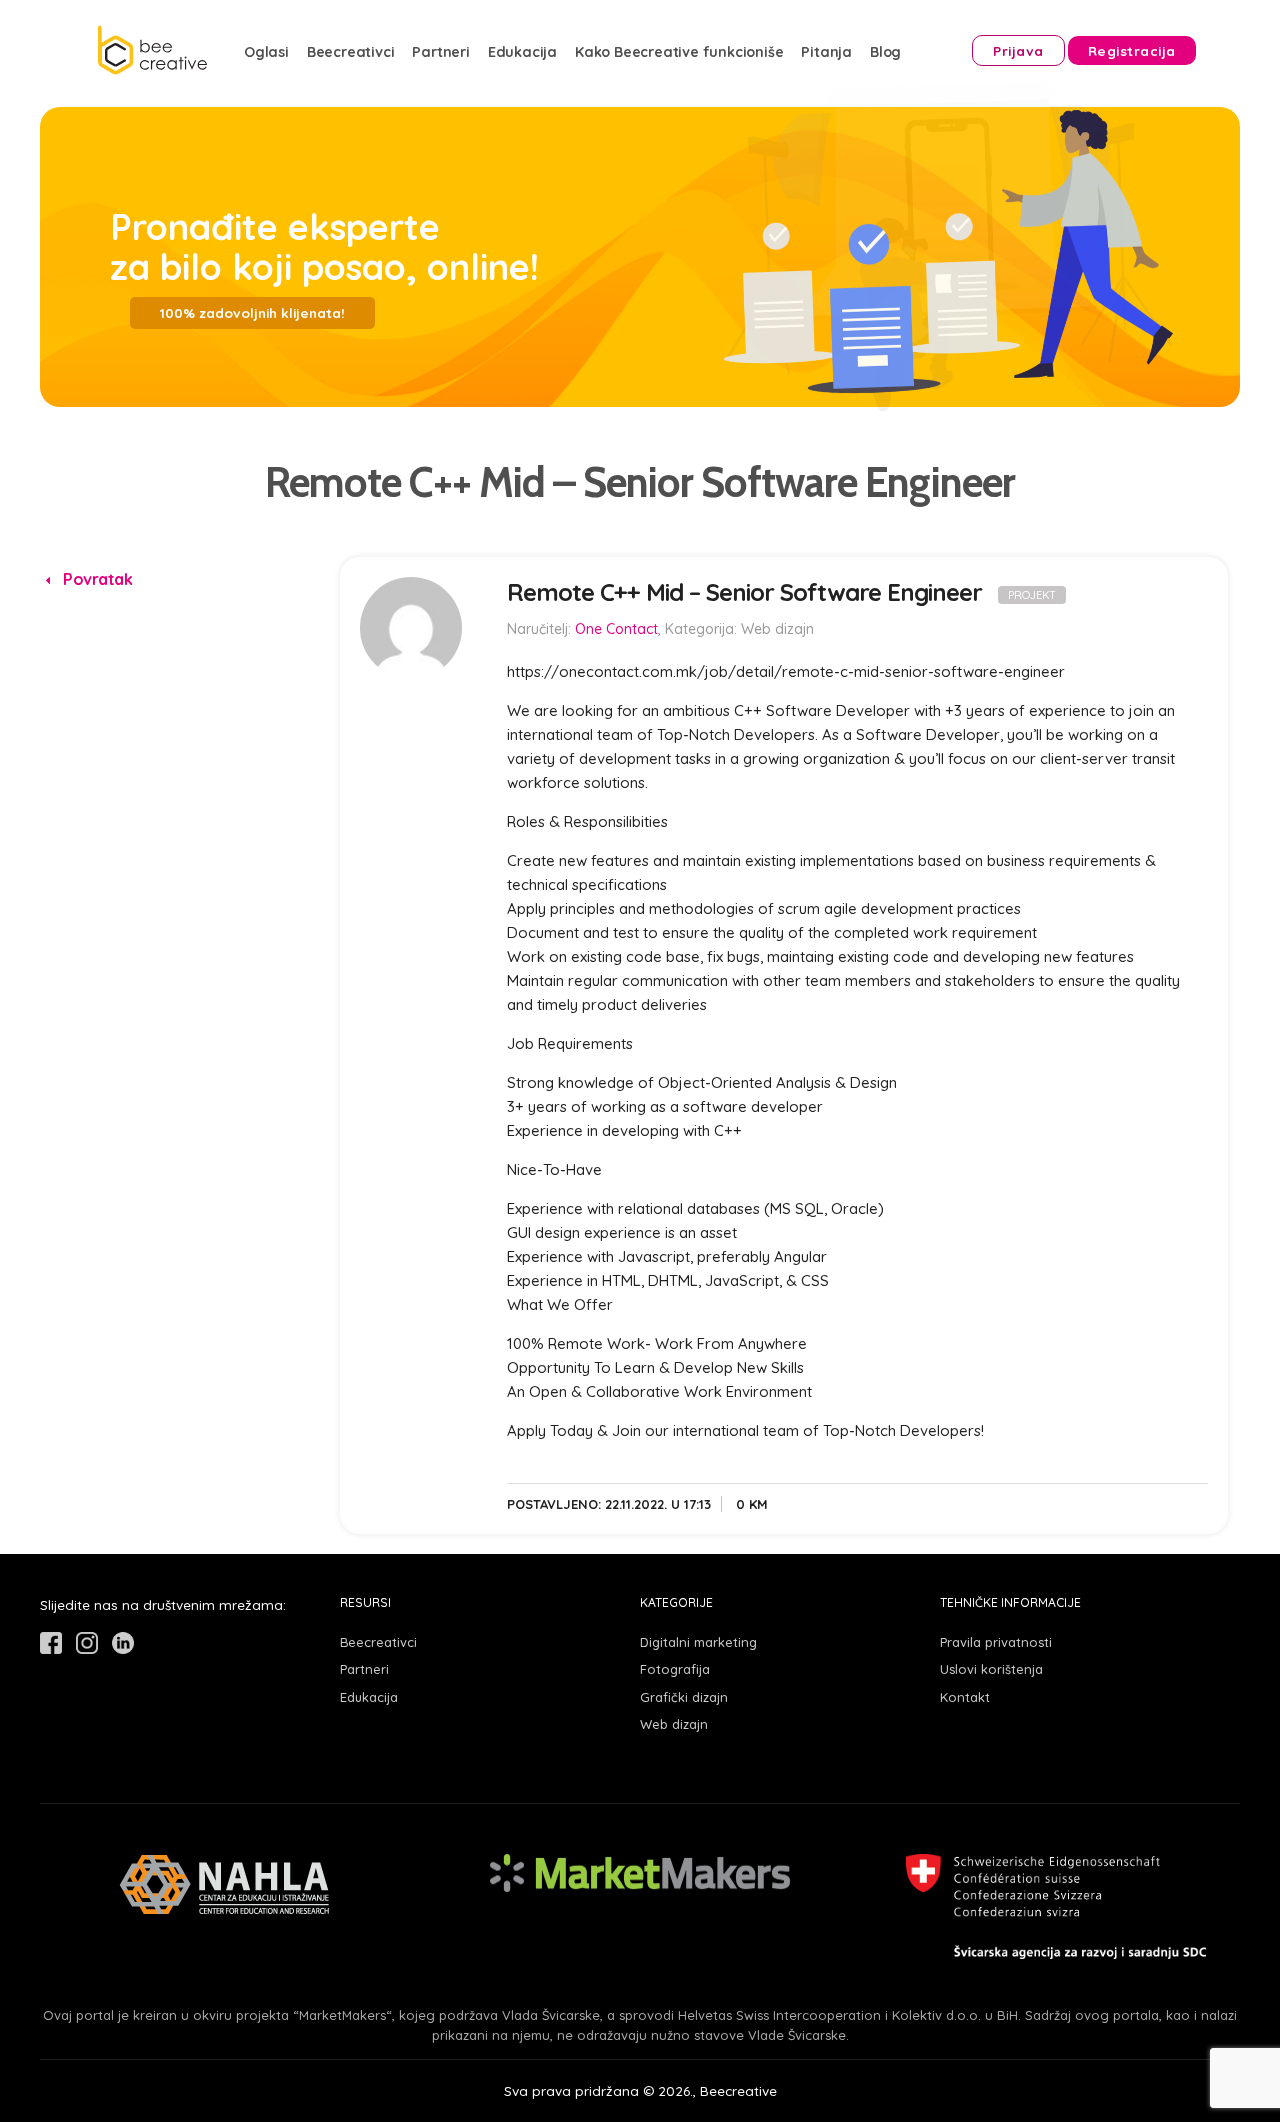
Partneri (440, 52)
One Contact (616, 629)
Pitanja (826, 52)
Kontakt (965, 1697)
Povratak (96, 579)
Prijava (1018, 50)
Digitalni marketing (698, 1642)
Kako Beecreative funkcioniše (679, 52)
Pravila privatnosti (996, 1642)
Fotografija (675, 1669)
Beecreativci (351, 52)
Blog (885, 52)
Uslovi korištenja (991, 1669)
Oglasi (266, 52)
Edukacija (522, 52)
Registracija (1132, 50)
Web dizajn (674, 1724)
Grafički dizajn (684, 1697)
